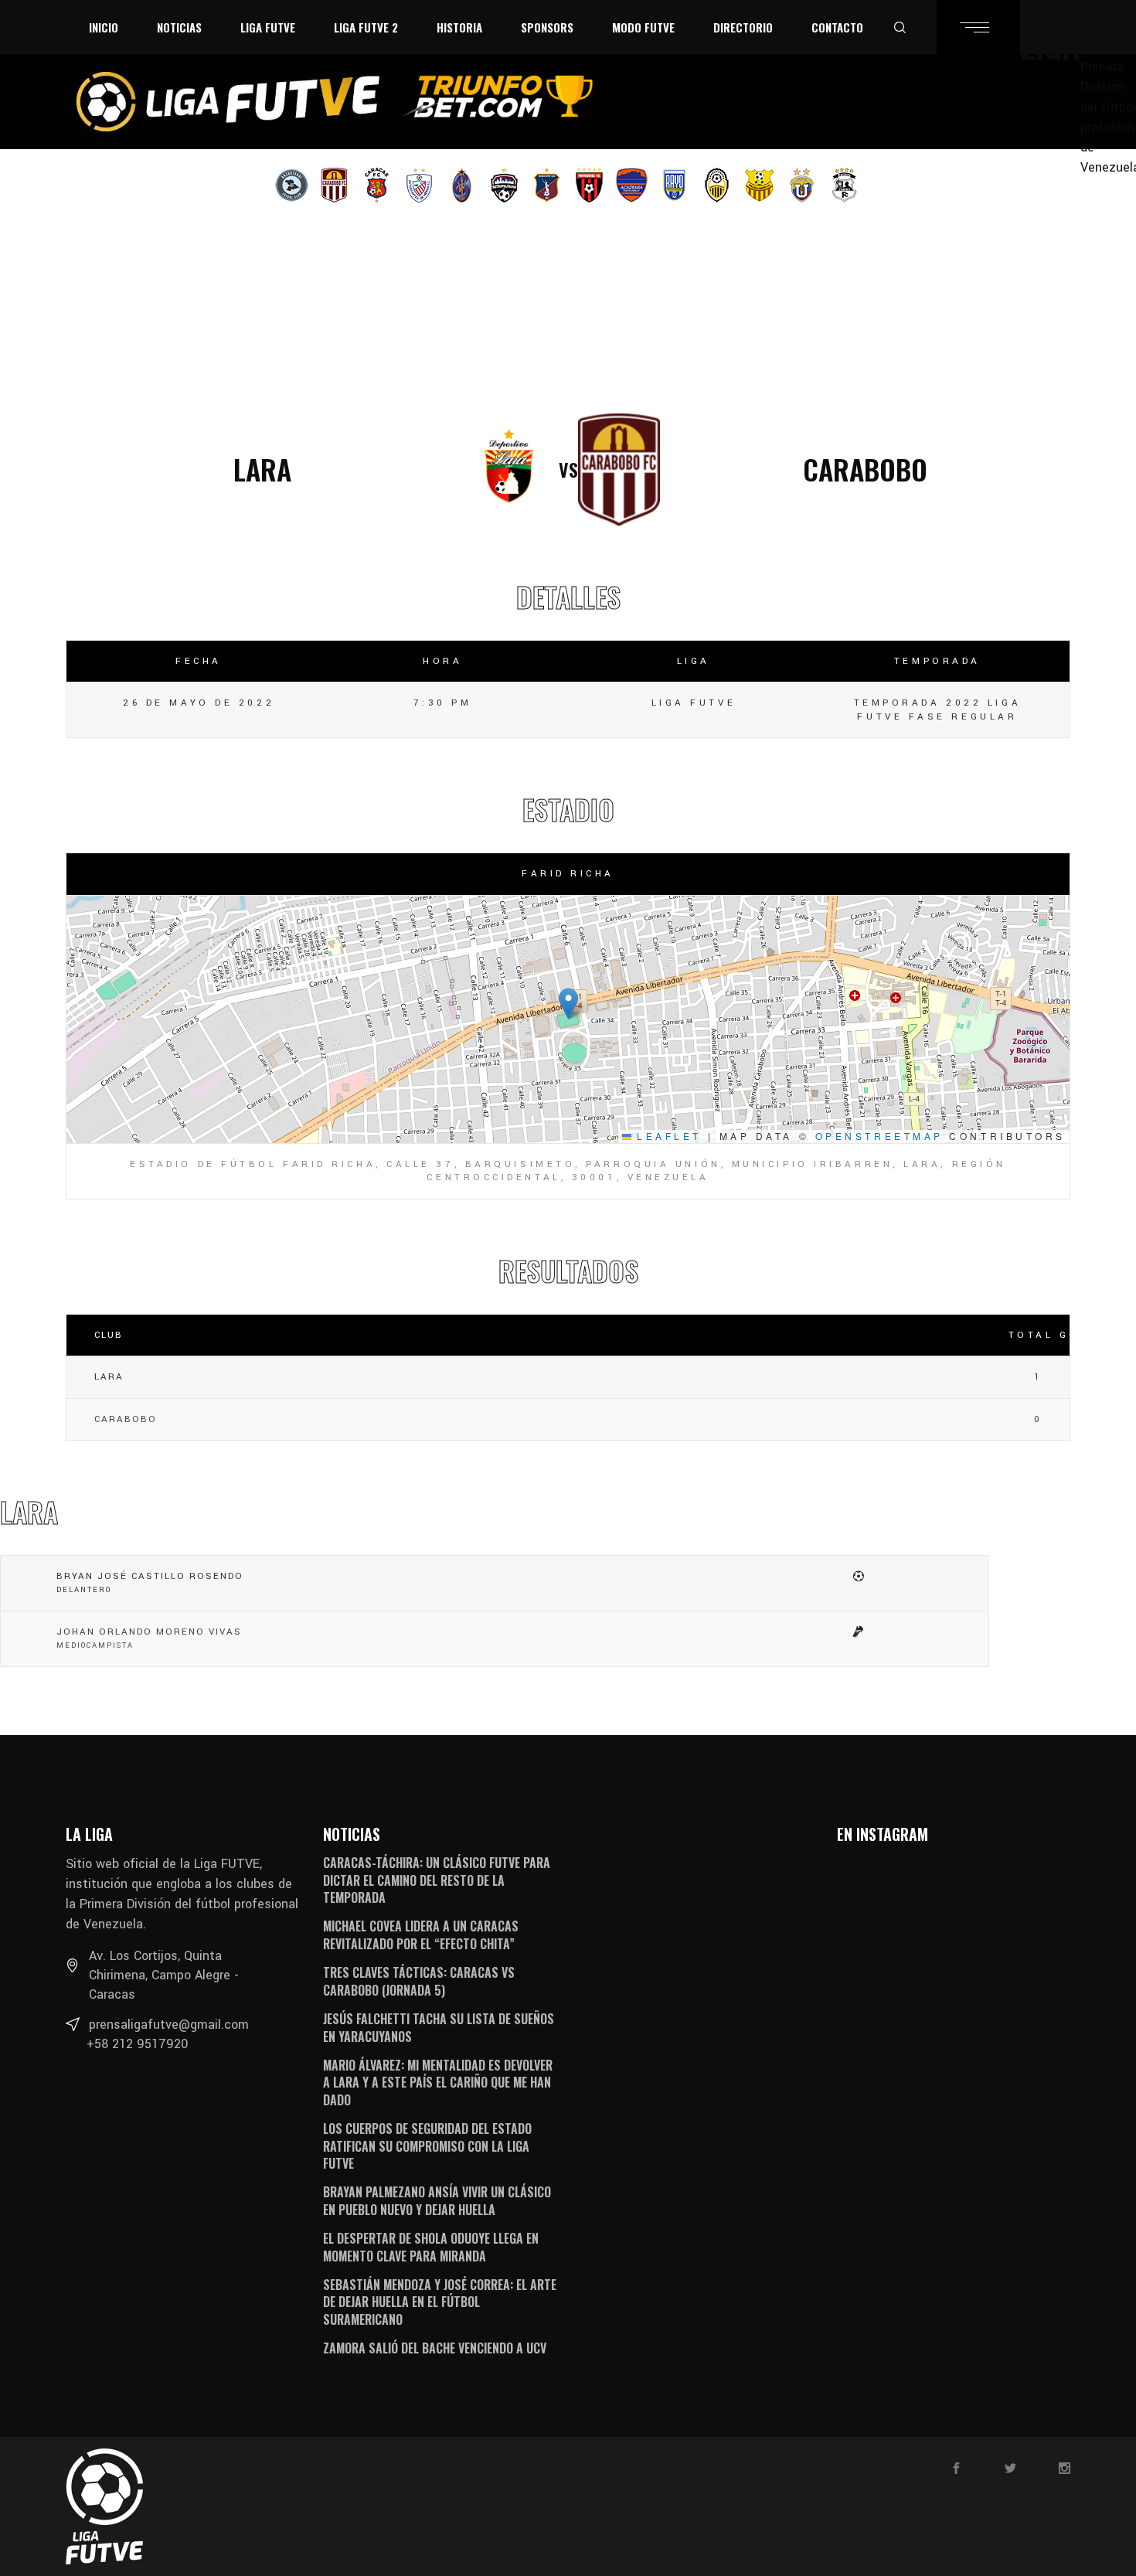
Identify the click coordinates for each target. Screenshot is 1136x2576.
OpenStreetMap (879, 1136)
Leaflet (667, 1136)
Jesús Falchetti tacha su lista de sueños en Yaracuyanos (439, 2027)
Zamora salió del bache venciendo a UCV (435, 2348)
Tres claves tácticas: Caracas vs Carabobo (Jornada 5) (419, 1981)
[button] (568, 1004)
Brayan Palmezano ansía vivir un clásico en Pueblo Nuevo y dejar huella (437, 2200)
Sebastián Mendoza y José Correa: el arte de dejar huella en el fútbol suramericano (440, 2302)
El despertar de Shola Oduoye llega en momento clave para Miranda (431, 2247)
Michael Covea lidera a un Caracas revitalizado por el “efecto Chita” (421, 1935)
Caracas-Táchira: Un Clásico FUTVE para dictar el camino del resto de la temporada (437, 1880)
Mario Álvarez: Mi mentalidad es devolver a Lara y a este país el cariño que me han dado (438, 2083)
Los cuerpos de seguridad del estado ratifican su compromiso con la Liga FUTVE (427, 2146)
